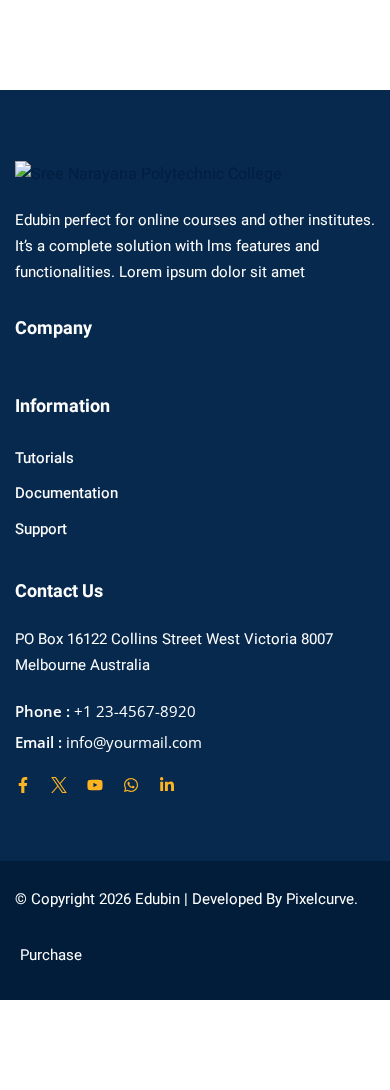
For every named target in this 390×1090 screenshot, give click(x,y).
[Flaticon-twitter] (59, 785)
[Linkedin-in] (167, 785)
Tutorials (44, 458)
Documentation (66, 493)
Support (41, 529)
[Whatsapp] (131, 785)
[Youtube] (95, 785)
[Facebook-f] (23, 785)
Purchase (51, 955)
